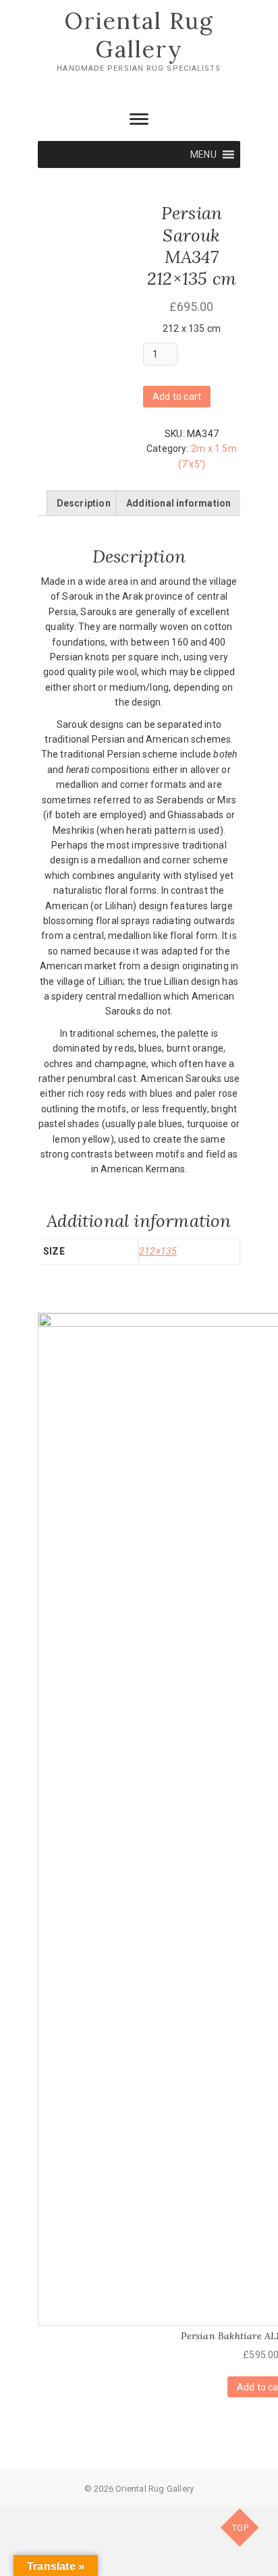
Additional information (178, 503)
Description (84, 503)
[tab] (84, 503)
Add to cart (177, 397)
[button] (203, 154)
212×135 (158, 1251)
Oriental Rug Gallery (139, 35)
